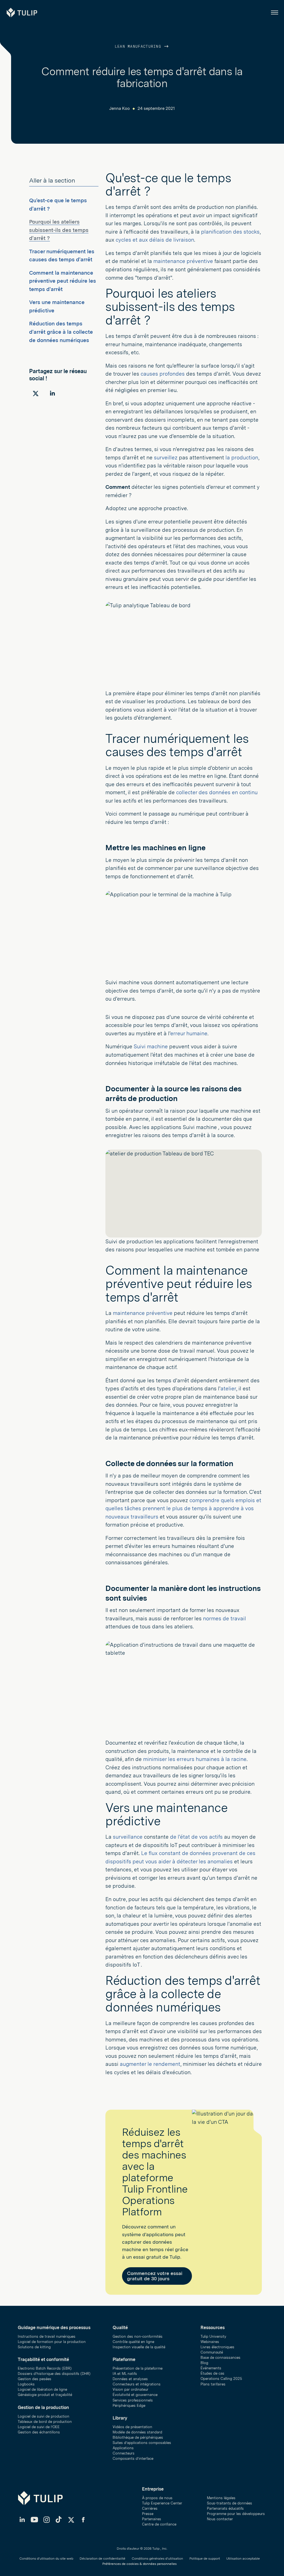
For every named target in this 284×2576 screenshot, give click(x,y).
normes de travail (225, 1619)
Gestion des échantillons (39, 2432)
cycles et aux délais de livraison (155, 240)
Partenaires (152, 2519)
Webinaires (210, 2342)
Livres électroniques (217, 2347)
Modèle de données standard (137, 2432)
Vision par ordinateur (130, 2389)
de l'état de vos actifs (196, 1837)
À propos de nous (157, 2498)
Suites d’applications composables (142, 2443)
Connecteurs (124, 2453)
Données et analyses (130, 2379)
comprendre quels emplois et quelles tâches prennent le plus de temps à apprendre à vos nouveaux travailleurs (183, 1509)
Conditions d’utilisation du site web (46, 2559)
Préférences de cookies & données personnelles (140, 2564)
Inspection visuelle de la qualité (139, 2347)
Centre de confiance (159, 2524)
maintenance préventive (183, 261)
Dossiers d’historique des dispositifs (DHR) (54, 2374)
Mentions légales (221, 2498)
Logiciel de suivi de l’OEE (39, 2427)
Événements (211, 2368)
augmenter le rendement (150, 2064)
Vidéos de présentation (132, 2427)
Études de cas (212, 2373)
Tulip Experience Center (162, 2503)
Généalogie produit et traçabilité (45, 2395)
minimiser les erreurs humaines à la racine (195, 1759)
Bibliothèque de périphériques (138, 2437)
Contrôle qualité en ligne (133, 2342)
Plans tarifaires (213, 2384)
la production (242, 458)
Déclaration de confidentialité (102, 2559)
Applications (123, 2448)
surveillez (166, 458)
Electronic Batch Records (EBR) (45, 2368)
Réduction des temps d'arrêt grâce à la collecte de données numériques (61, 332)
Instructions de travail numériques (47, 2336)
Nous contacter (220, 2519)
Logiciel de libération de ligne (42, 2389)
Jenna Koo (120, 108)
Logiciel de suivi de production (44, 2416)
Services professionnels (133, 2400)
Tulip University (213, 2336)
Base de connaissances (220, 2358)
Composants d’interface (133, 2459)
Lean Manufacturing (139, 47)
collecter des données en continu (217, 792)
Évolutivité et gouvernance (135, 2395)
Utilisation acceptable (243, 2559)
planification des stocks (230, 232)
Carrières (150, 2508)
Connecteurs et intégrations (137, 2384)
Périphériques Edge (129, 2406)
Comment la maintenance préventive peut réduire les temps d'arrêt (63, 281)
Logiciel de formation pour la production (52, 2342)
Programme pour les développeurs (236, 2514)
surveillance (128, 1837)
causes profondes (163, 374)
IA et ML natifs (125, 2374)
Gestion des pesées (35, 2379)
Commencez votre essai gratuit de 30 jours (155, 2276)
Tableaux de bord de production (45, 2422)
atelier (228, 1389)
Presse (148, 2514)
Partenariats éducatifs (225, 2508)
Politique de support (205, 2559)
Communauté (212, 2352)
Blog (204, 2363)
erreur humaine (189, 1033)
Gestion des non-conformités (138, 2336)
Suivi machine (151, 1047)
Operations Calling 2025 (221, 2379)
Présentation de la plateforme (138, 2368)
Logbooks (26, 2384)
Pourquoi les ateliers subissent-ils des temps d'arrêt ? (59, 230)
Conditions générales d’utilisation (157, 2559)
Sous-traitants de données (230, 2503)
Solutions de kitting (34, 2347)
